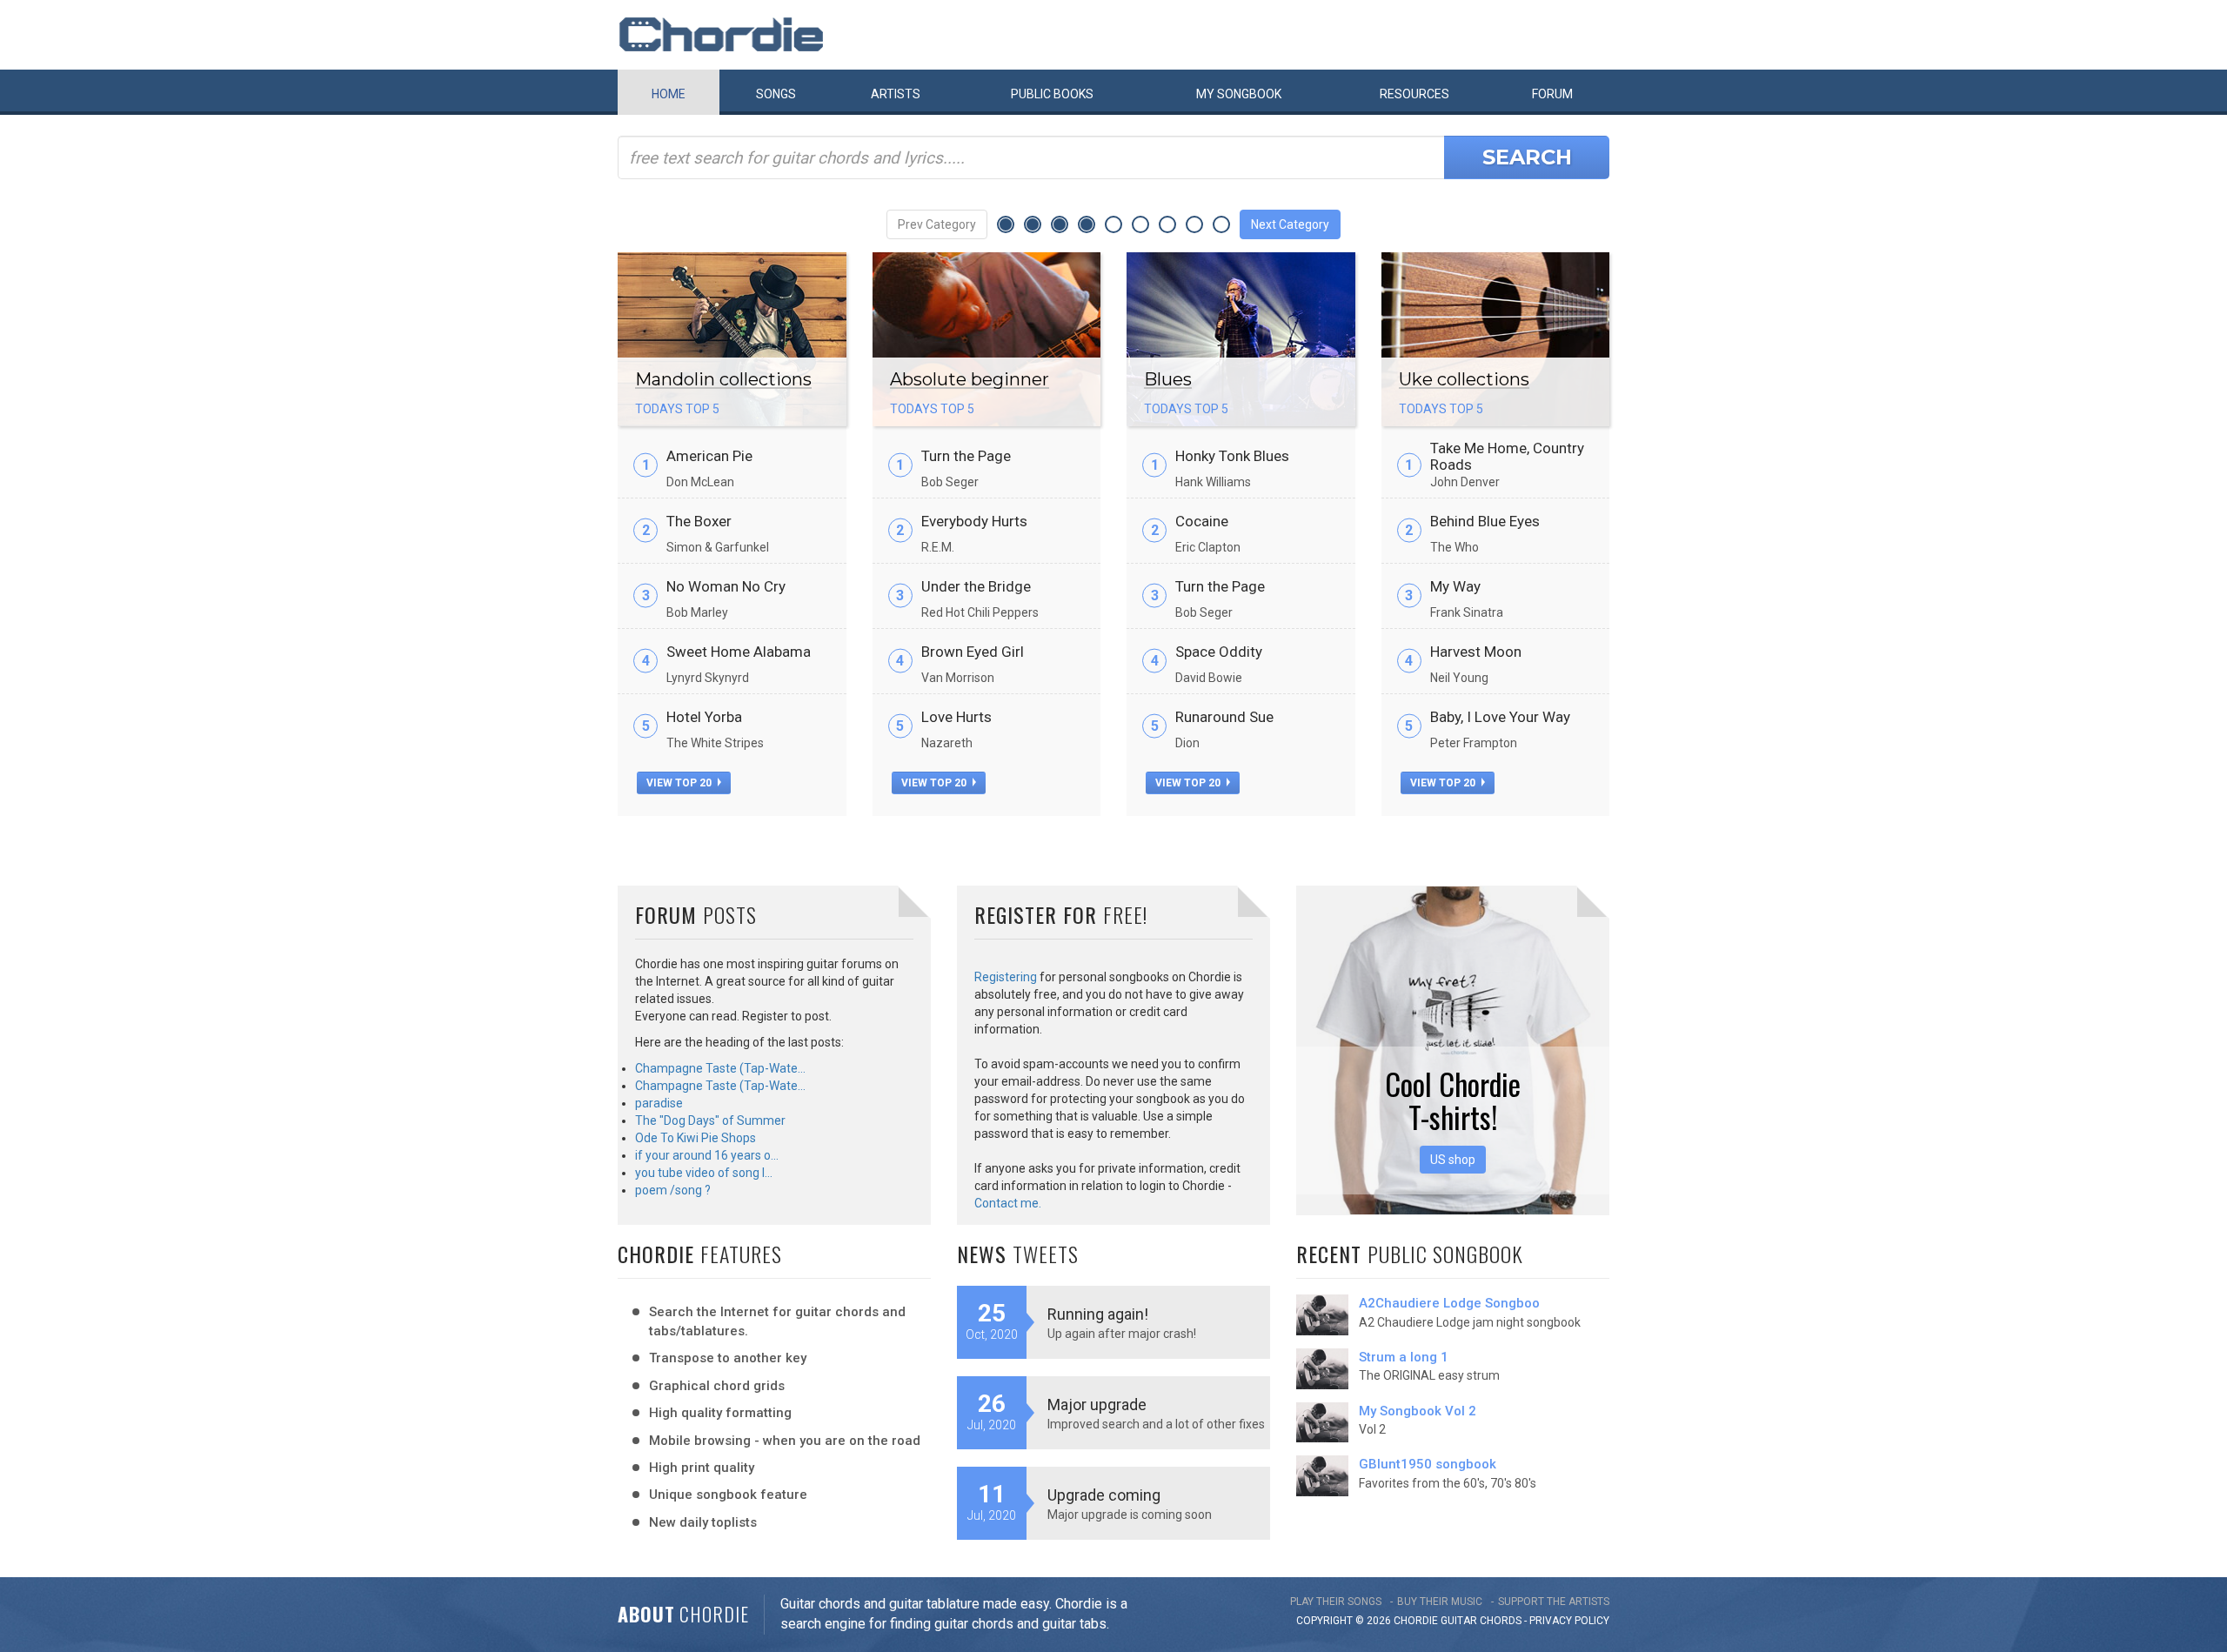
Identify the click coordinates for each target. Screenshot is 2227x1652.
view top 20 (680, 783)
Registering (1006, 977)
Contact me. (1008, 1203)
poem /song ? (673, 1190)
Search (1527, 157)
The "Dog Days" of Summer (710, 1120)
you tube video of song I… (704, 1173)
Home (669, 94)
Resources (1414, 94)
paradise (659, 1103)
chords (1501, 1621)
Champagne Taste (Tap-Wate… (720, 1068)
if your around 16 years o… (707, 1155)
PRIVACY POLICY (1569, 1621)
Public (1052, 94)
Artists (896, 94)
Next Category (1290, 224)
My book (1239, 94)
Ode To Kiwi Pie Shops (696, 1138)
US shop (1453, 1160)
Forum (1552, 94)
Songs (776, 94)
